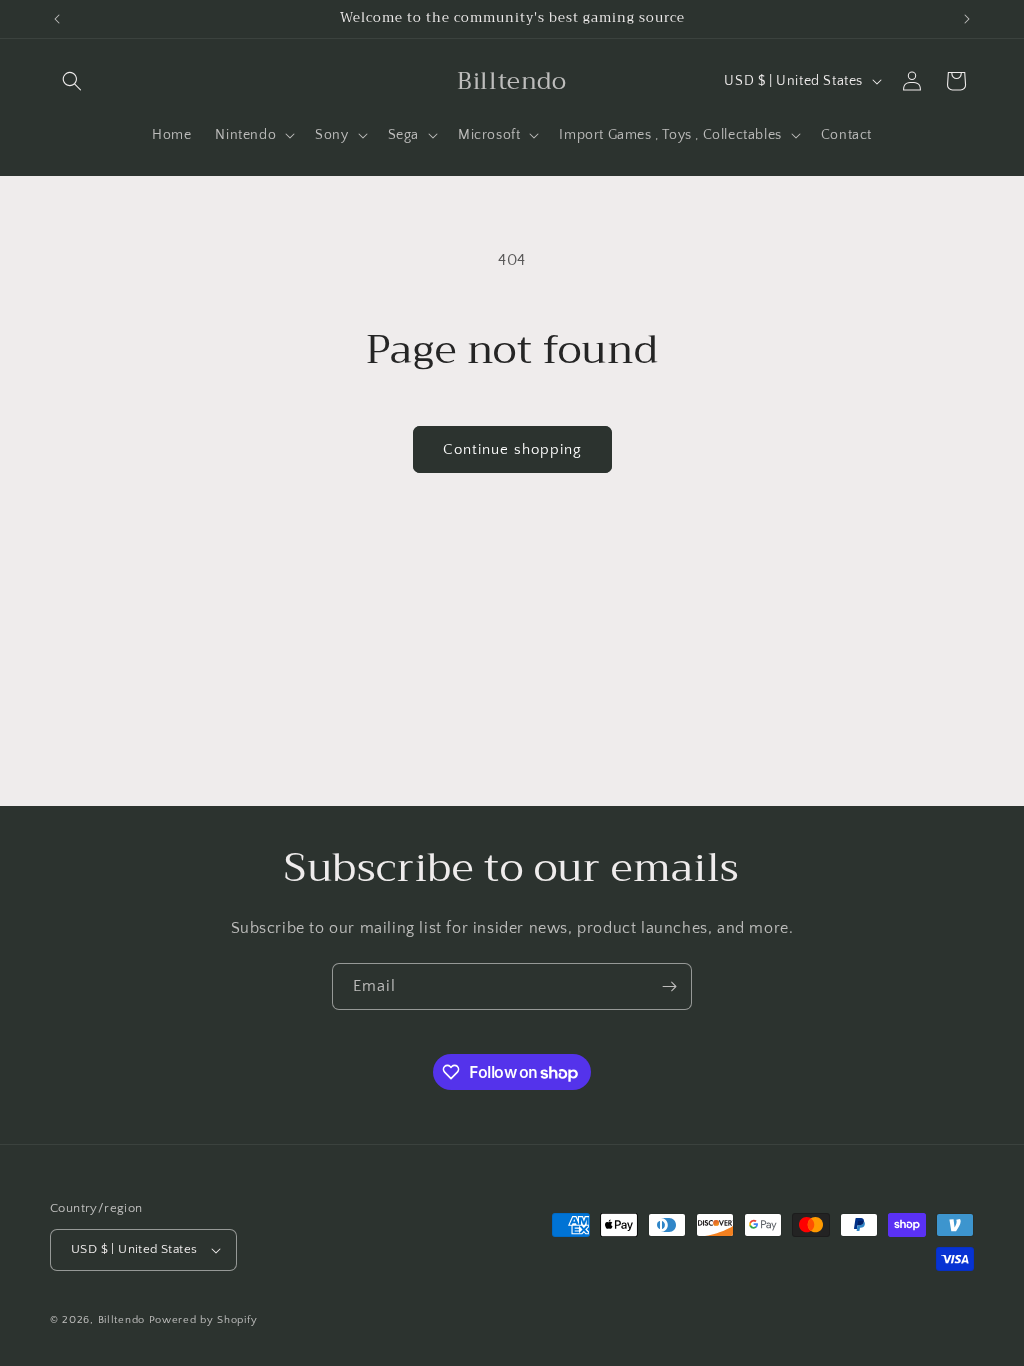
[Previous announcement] (57, 19)
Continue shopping (512, 449)
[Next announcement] (967, 19)
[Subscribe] (669, 986)
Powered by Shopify (203, 1320)
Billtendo (121, 1320)
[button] (72, 81)
